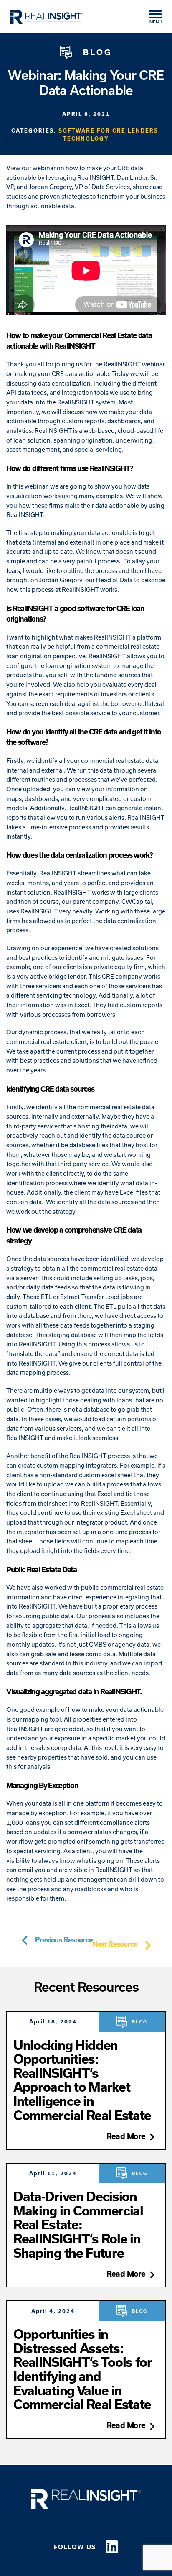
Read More (126, 2136)
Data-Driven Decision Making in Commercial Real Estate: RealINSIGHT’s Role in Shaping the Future (78, 2224)
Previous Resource (64, 1940)
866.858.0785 (86, 2520)
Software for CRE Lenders (108, 130)
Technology (86, 138)
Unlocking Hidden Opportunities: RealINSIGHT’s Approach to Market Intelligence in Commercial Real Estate (82, 2080)
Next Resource (115, 1944)
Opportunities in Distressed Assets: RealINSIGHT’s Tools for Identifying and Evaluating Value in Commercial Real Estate (83, 2369)
